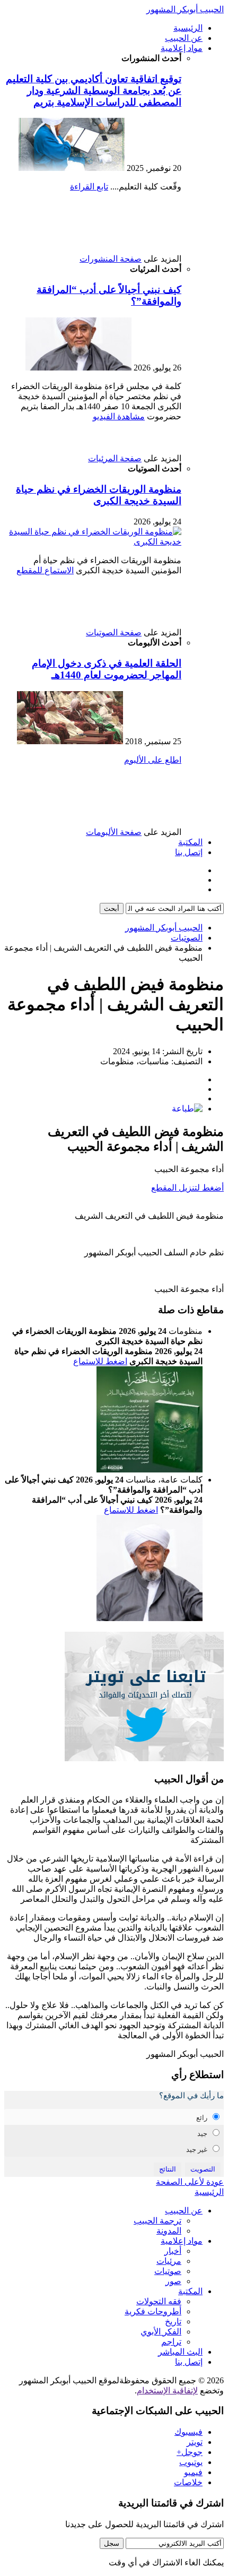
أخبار (173, 2251)
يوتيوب (191, 2462)
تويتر (195, 2442)
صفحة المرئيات (115, 458)
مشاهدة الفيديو (119, 416)
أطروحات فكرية (153, 2311)
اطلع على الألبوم (153, 760)
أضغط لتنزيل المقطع (187, 1188)
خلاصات (188, 2482)
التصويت (203, 2169)
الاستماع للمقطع (45, 570)
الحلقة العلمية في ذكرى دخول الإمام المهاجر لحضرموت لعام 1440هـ (107, 669)
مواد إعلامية (182, 48)
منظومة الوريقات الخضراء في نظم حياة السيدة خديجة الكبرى (99, 495)
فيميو (193, 2472)
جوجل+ (190, 2452)
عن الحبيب (184, 38)
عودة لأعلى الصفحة (190, 2182)
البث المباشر (180, 2352)
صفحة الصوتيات (114, 632)
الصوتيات (187, 938)
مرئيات (169, 2261)
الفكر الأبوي (161, 2332)
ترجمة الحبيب (157, 2221)
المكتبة (190, 842)
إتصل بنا (189, 852)
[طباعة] (187, 1109)
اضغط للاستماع (100, 1361)
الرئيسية (188, 28)
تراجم (171, 2342)
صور (173, 2281)
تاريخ (173, 2321)
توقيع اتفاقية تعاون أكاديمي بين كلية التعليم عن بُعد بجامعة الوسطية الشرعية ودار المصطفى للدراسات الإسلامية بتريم (94, 91)
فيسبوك (188, 2432)
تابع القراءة (89, 187)
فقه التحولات (159, 2301)
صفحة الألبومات (114, 832)
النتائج (168, 2169)
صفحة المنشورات (111, 259)
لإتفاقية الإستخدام (167, 2390)
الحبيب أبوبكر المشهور (185, 9)
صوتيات (168, 2271)
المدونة (169, 2231)
